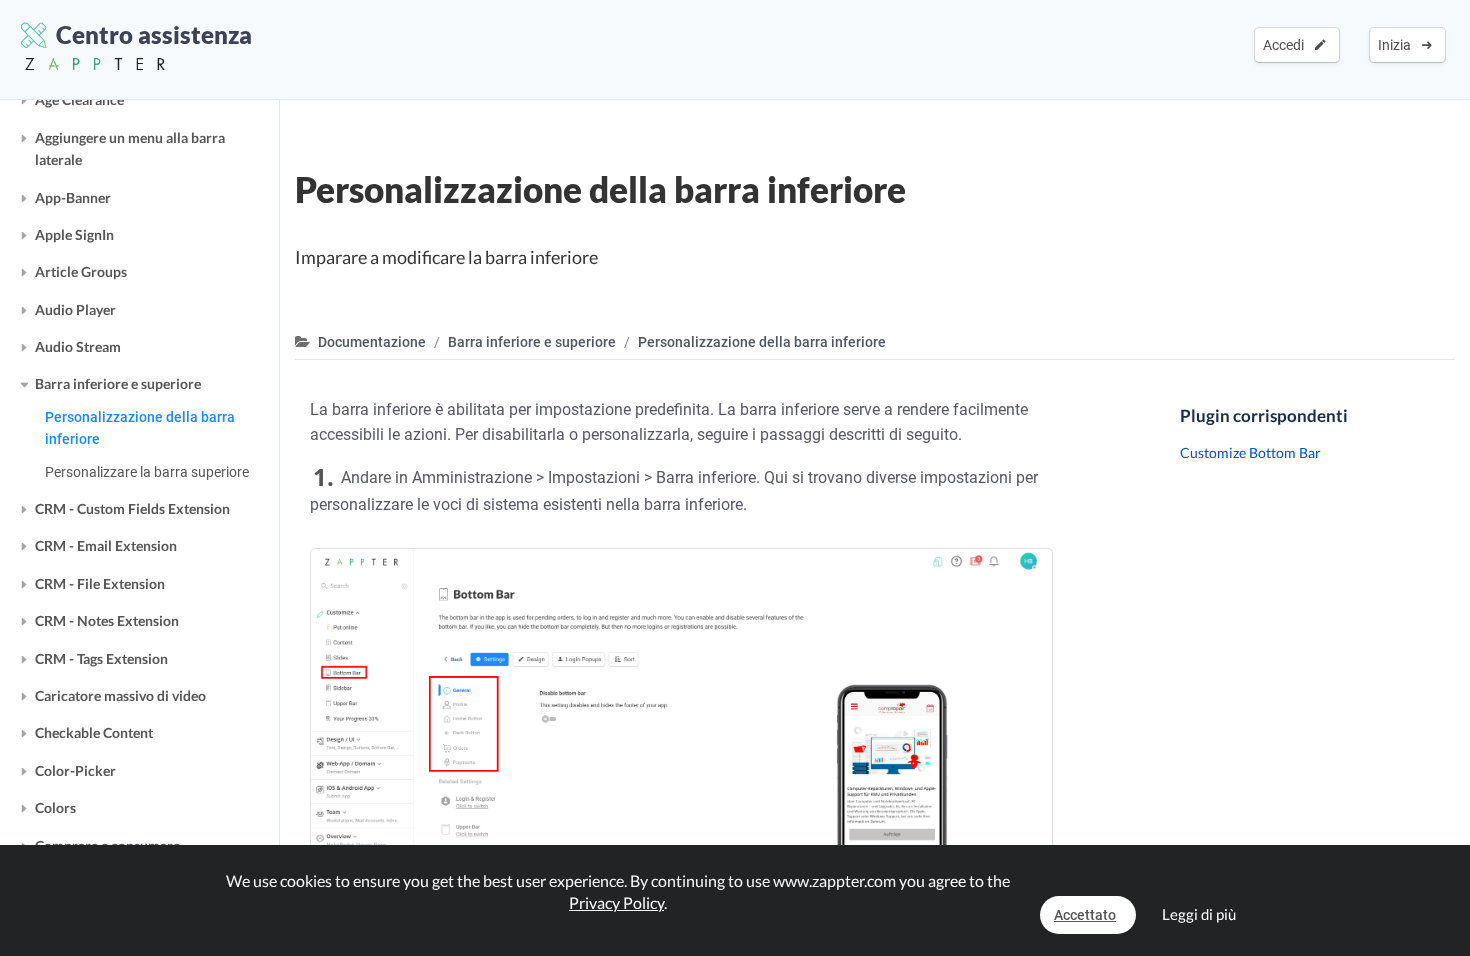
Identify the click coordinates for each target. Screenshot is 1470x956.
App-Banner (73, 197)
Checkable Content (94, 732)
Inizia (1397, 45)
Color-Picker (75, 770)
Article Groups (81, 271)
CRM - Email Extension (106, 545)
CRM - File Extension (100, 583)
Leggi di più (1199, 914)
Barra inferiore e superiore (118, 383)
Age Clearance (79, 99)
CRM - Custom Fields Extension (132, 508)
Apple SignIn (74, 234)
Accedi (1286, 45)
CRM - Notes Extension (107, 620)
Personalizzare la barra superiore (147, 472)
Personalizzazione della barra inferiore (140, 428)
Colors (55, 807)
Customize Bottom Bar (1250, 452)
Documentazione (372, 342)
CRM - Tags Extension (101, 658)
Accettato (1085, 915)
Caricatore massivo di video (120, 695)
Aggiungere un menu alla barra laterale (130, 148)
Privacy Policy (616, 902)
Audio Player (75, 309)
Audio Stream (78, 346)
